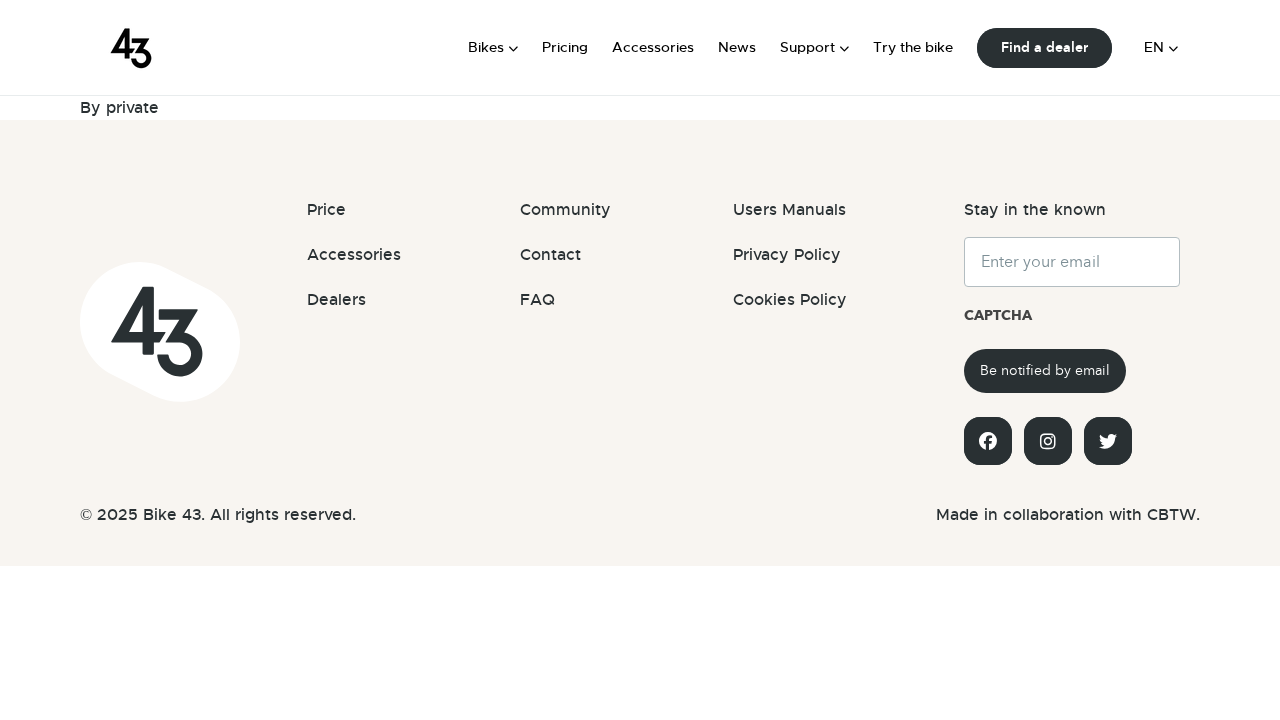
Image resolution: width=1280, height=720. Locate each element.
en (1154, 47)
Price (326, 210)
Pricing (565, 47)
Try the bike (913, 47)
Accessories (653, 47)
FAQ (537, 300)
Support (807, 47)
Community (565, 210)
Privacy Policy (787, 255)
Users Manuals (789, 210)
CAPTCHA (998, 315)
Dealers (336, 300)
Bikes (486, 47)
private (132, 107)
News (737, 47)
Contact (550, 255)
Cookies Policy (790, 300)
